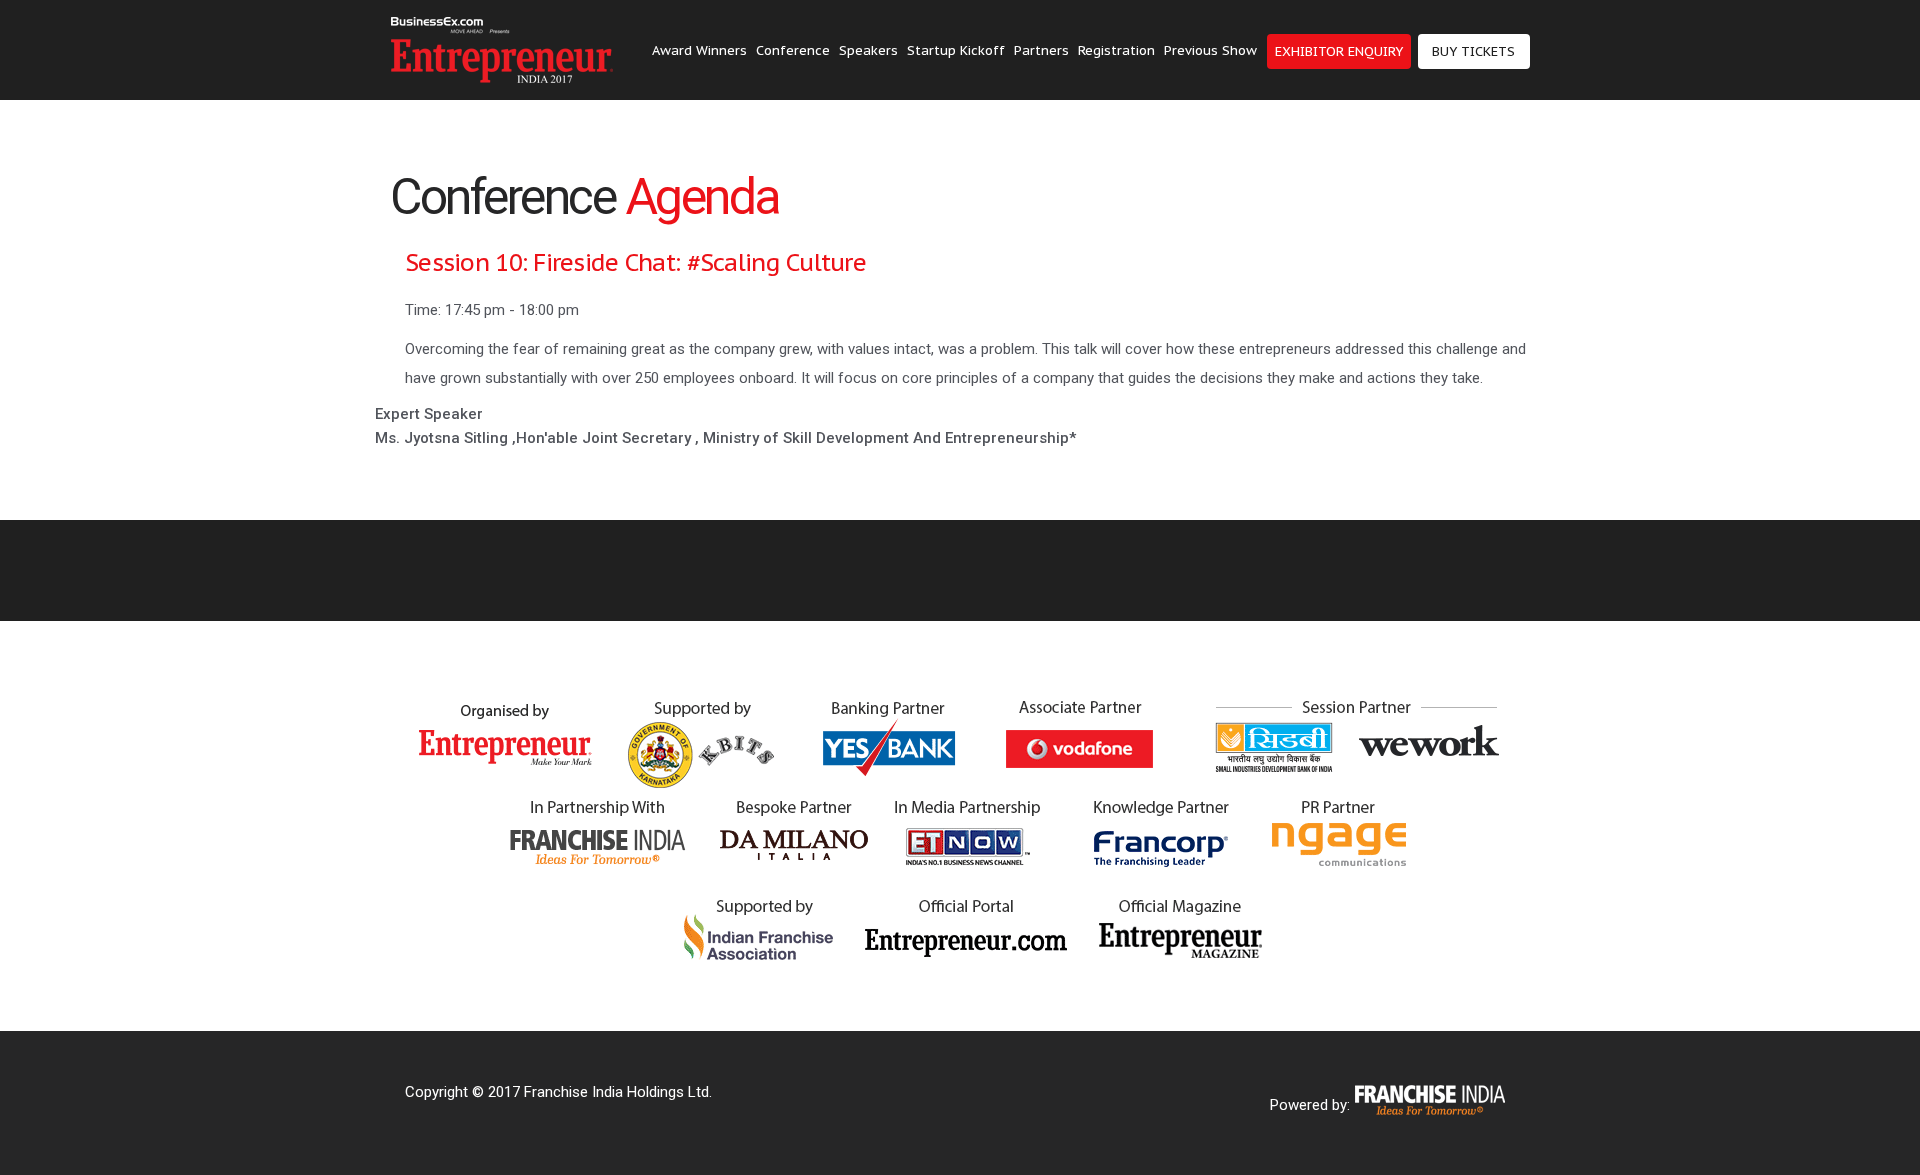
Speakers (868, 50)
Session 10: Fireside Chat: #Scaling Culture (635, 262)
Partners (1041, 50)
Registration (1116, 50)
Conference (793, 50)
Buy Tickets (1473, 51)
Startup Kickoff (956, 50)
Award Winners (699, 50)
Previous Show (1210, 50)
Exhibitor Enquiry (1339, 51)
